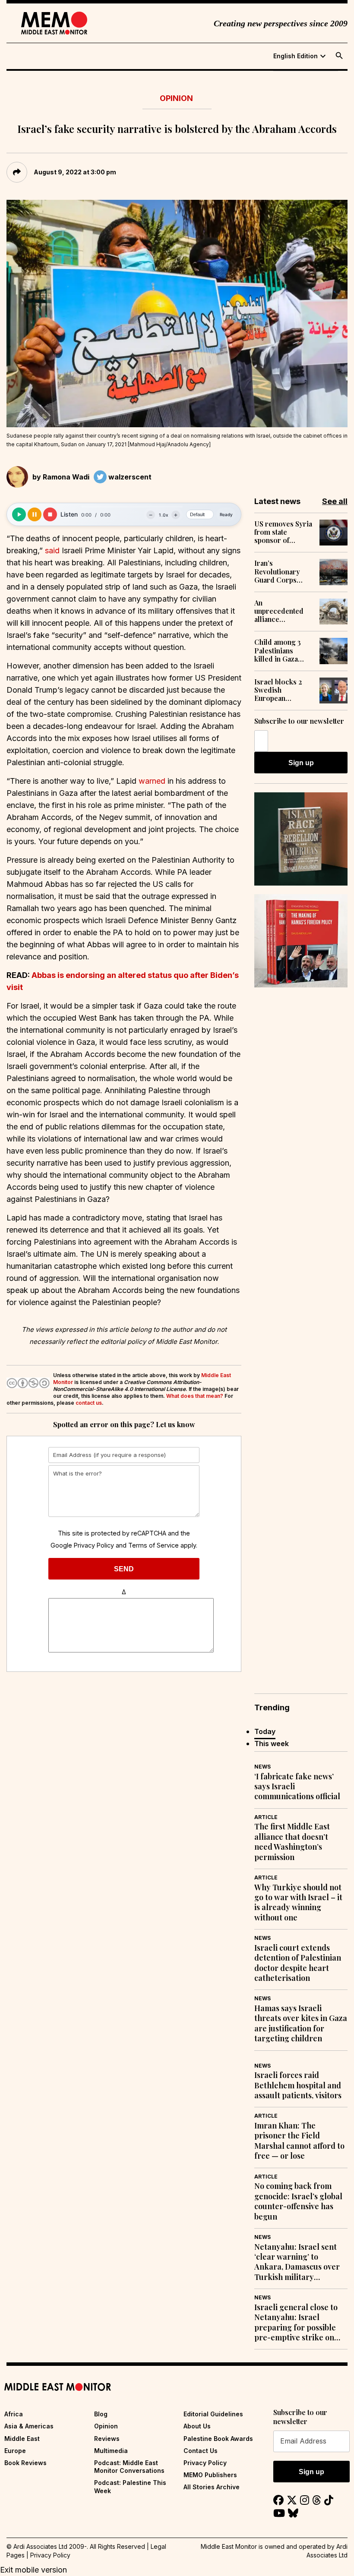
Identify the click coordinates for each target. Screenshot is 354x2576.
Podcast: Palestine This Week (130, 2486)
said (52, 550)
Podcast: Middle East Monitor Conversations (129, 2467)
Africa (14, 2414)
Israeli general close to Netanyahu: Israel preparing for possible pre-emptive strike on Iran (296, 2323)
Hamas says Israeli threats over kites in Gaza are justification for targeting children (301, 2023)
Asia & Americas (29, 2426)
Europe (15, 2451)
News (262, 1767)
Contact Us (201, 2451)
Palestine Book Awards (218, 2439)
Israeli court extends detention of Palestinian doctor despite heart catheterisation (298, 1963)
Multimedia (111, 2451)
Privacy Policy (94, 1545)
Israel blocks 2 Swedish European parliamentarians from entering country (281, 690)
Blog (101, 2414)
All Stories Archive (212, 2487)
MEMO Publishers (210, 2475)
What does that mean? (195, 1396)
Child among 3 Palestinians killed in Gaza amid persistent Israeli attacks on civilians (282, 650)
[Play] (19, 514)
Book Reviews (25, 2463)
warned (152, 781)
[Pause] (35, 514)
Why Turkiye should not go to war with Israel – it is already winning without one (298, 1903)
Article (266, 1817)
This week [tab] (272, 1744)
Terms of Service (153, 1545)
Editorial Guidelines (213, 2414)
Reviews (107, 2439)
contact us (89, 1403)
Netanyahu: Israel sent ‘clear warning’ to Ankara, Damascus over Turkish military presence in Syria (297, 2262)
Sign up (301, 763)
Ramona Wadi (66, 477)
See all (335, 501)
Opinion (176, 98)
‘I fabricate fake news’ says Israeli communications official (297, 1787)
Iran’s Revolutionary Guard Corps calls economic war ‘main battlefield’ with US (279, 571)
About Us (197, 2426)
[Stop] (50, 514)
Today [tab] (265, 1731)
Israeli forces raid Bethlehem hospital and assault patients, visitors (298, 2085)
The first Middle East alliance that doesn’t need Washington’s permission (292, 1842)
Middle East (22, 2439)
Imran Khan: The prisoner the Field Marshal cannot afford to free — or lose (299, 2141)
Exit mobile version (33, 2570)
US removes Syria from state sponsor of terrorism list (283, 532)
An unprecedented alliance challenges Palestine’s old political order (279, 611)
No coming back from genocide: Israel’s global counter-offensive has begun (298, 2201)
